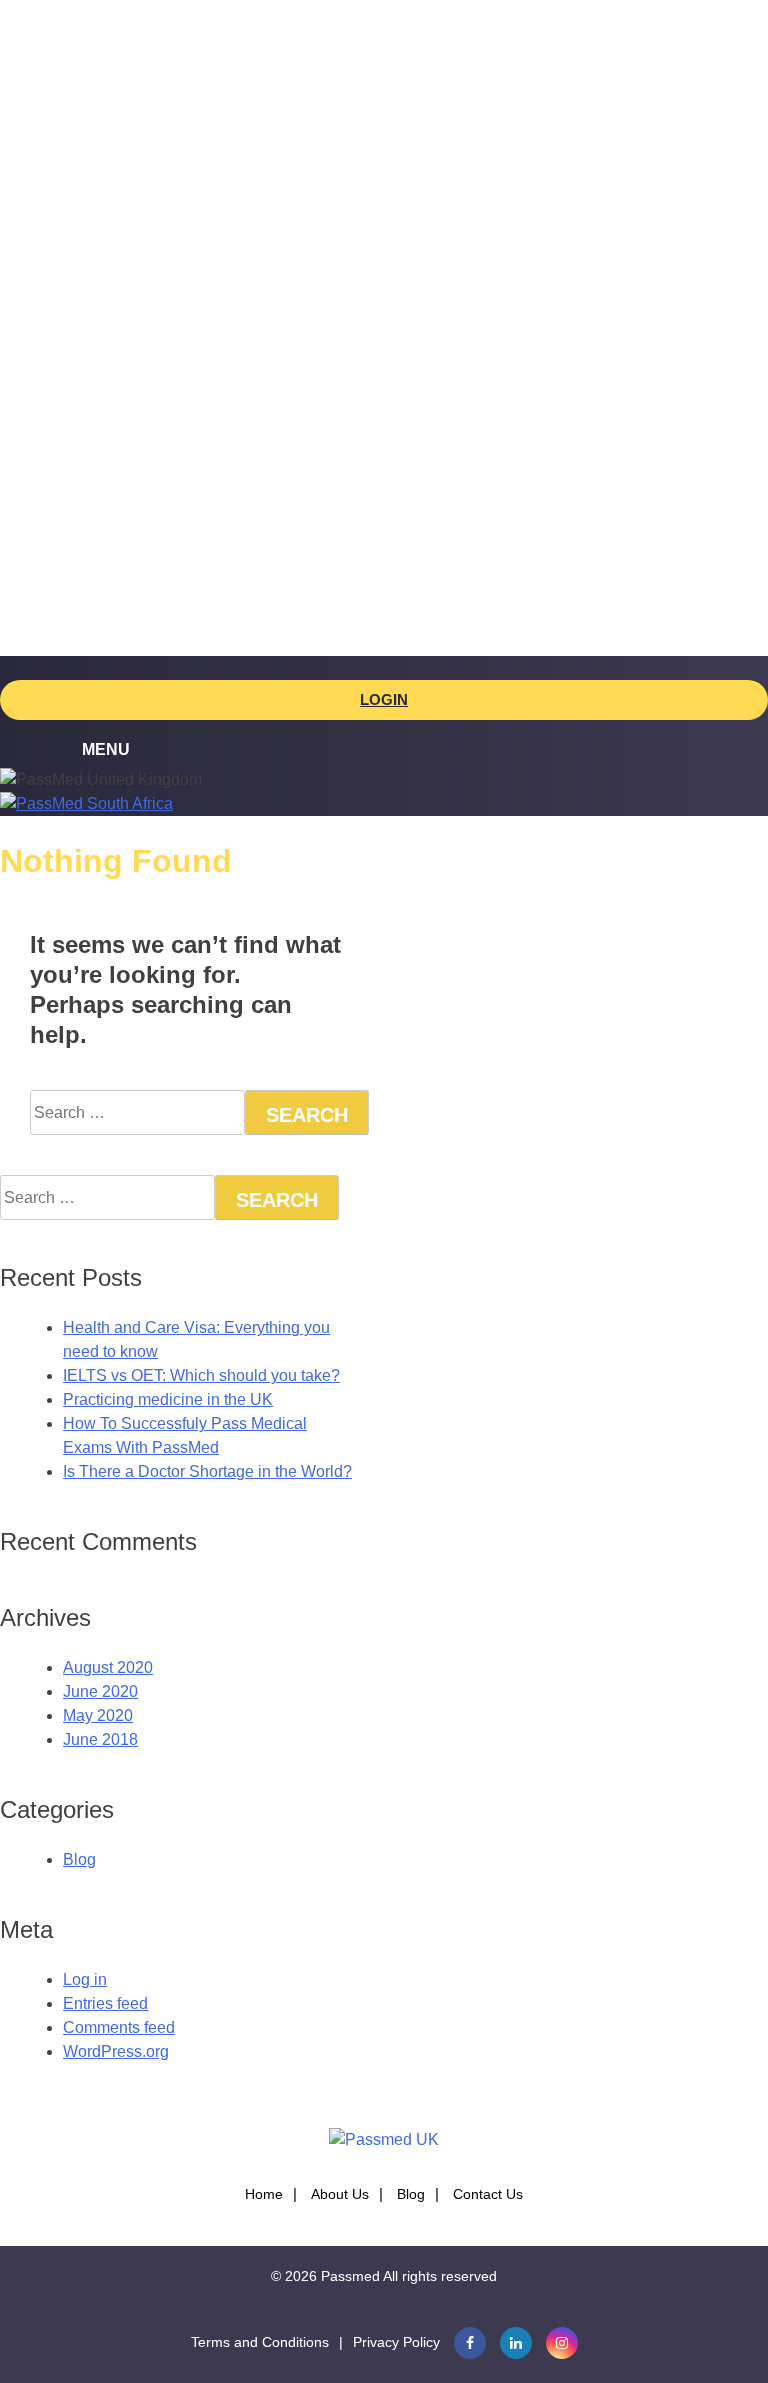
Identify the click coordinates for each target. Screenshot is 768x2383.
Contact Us (488, 2194)
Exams (87, 118)
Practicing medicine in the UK (168, 1399)
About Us (340, 2194)
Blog (79, 1859)
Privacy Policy (396, 2342)
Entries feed (105, 2003)
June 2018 (100, 1739)
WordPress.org (116, 2051)
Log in (85, 1979)
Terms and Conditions (260, 2342)
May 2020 (98, 1715)
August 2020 (108, 1667)
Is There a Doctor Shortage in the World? (207, 1471)
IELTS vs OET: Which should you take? (201, 1375)
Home (264, 2194)
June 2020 (100, 1691)
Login (384, 699)
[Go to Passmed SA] (86, 803)
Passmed (350, 2276)
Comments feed (119, 2027)
